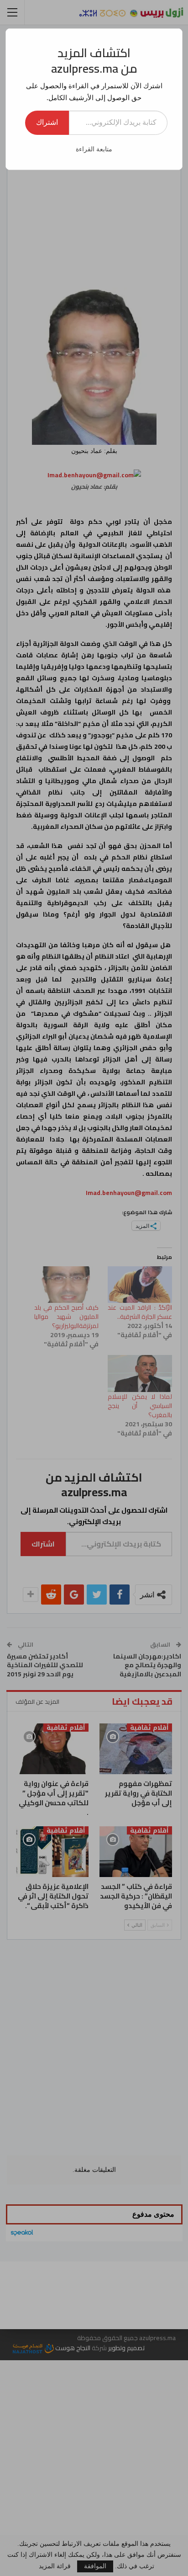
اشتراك (47, 122)
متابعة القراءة (94, 149)
